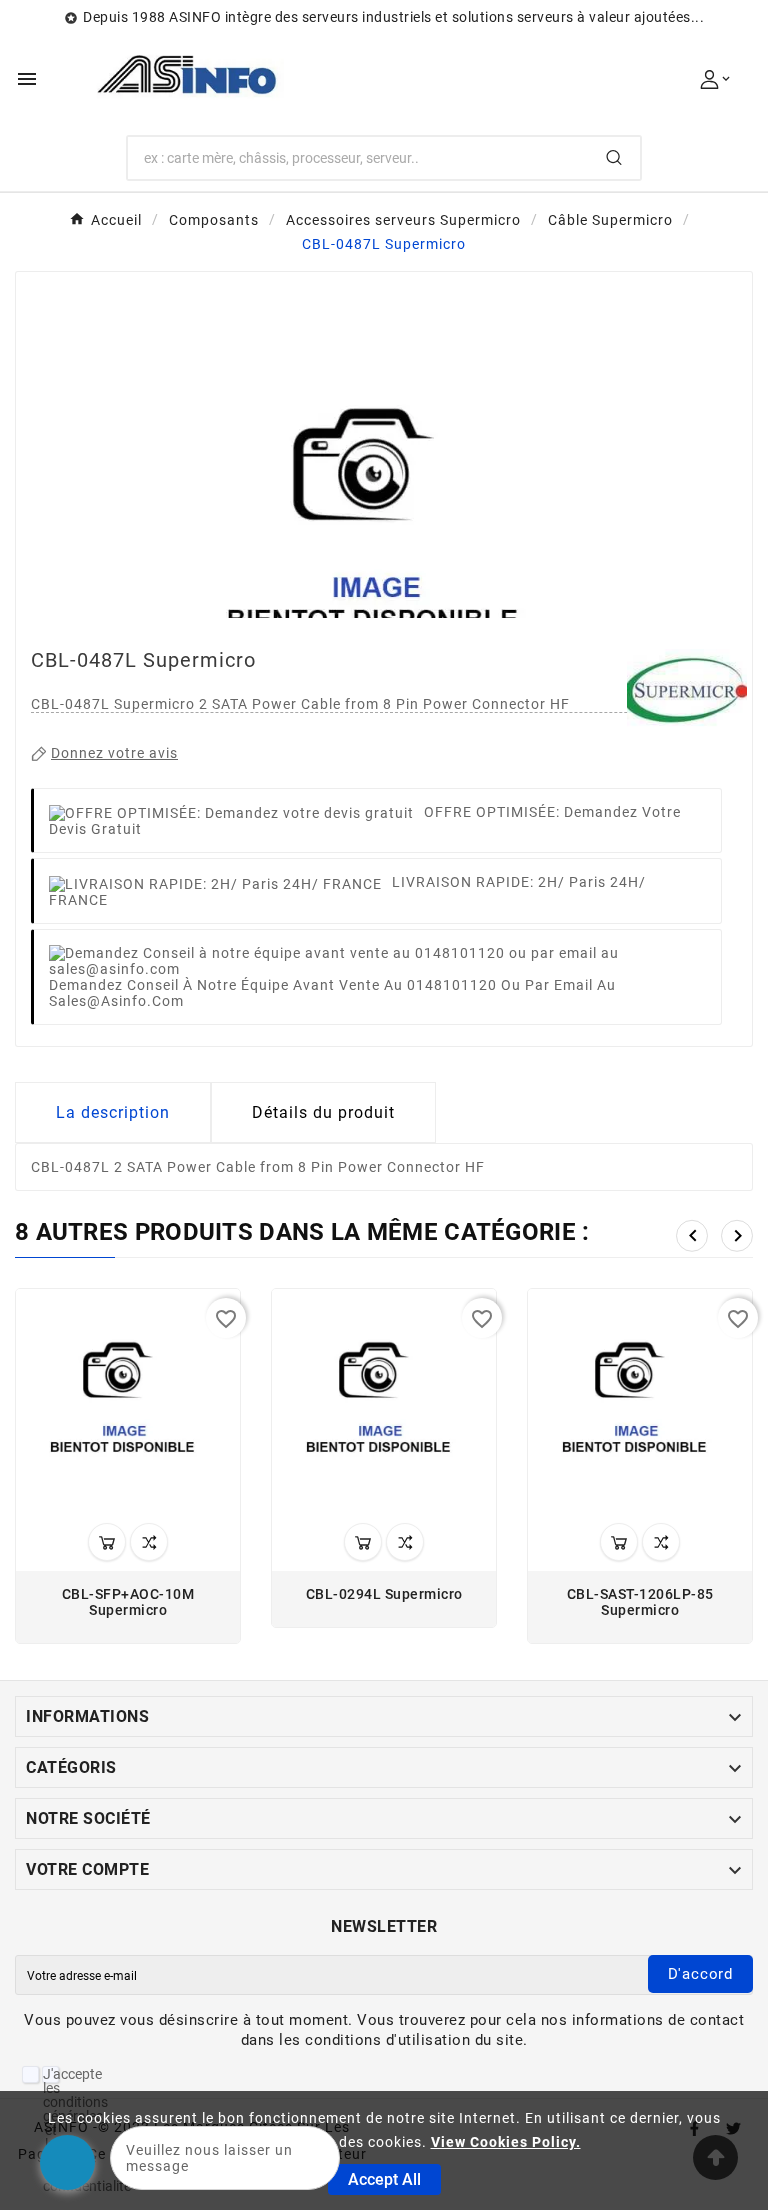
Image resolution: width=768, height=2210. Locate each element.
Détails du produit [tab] (323, 1112)
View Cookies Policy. (506, 2142)
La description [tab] (113, 1112)
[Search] (614, 157)
